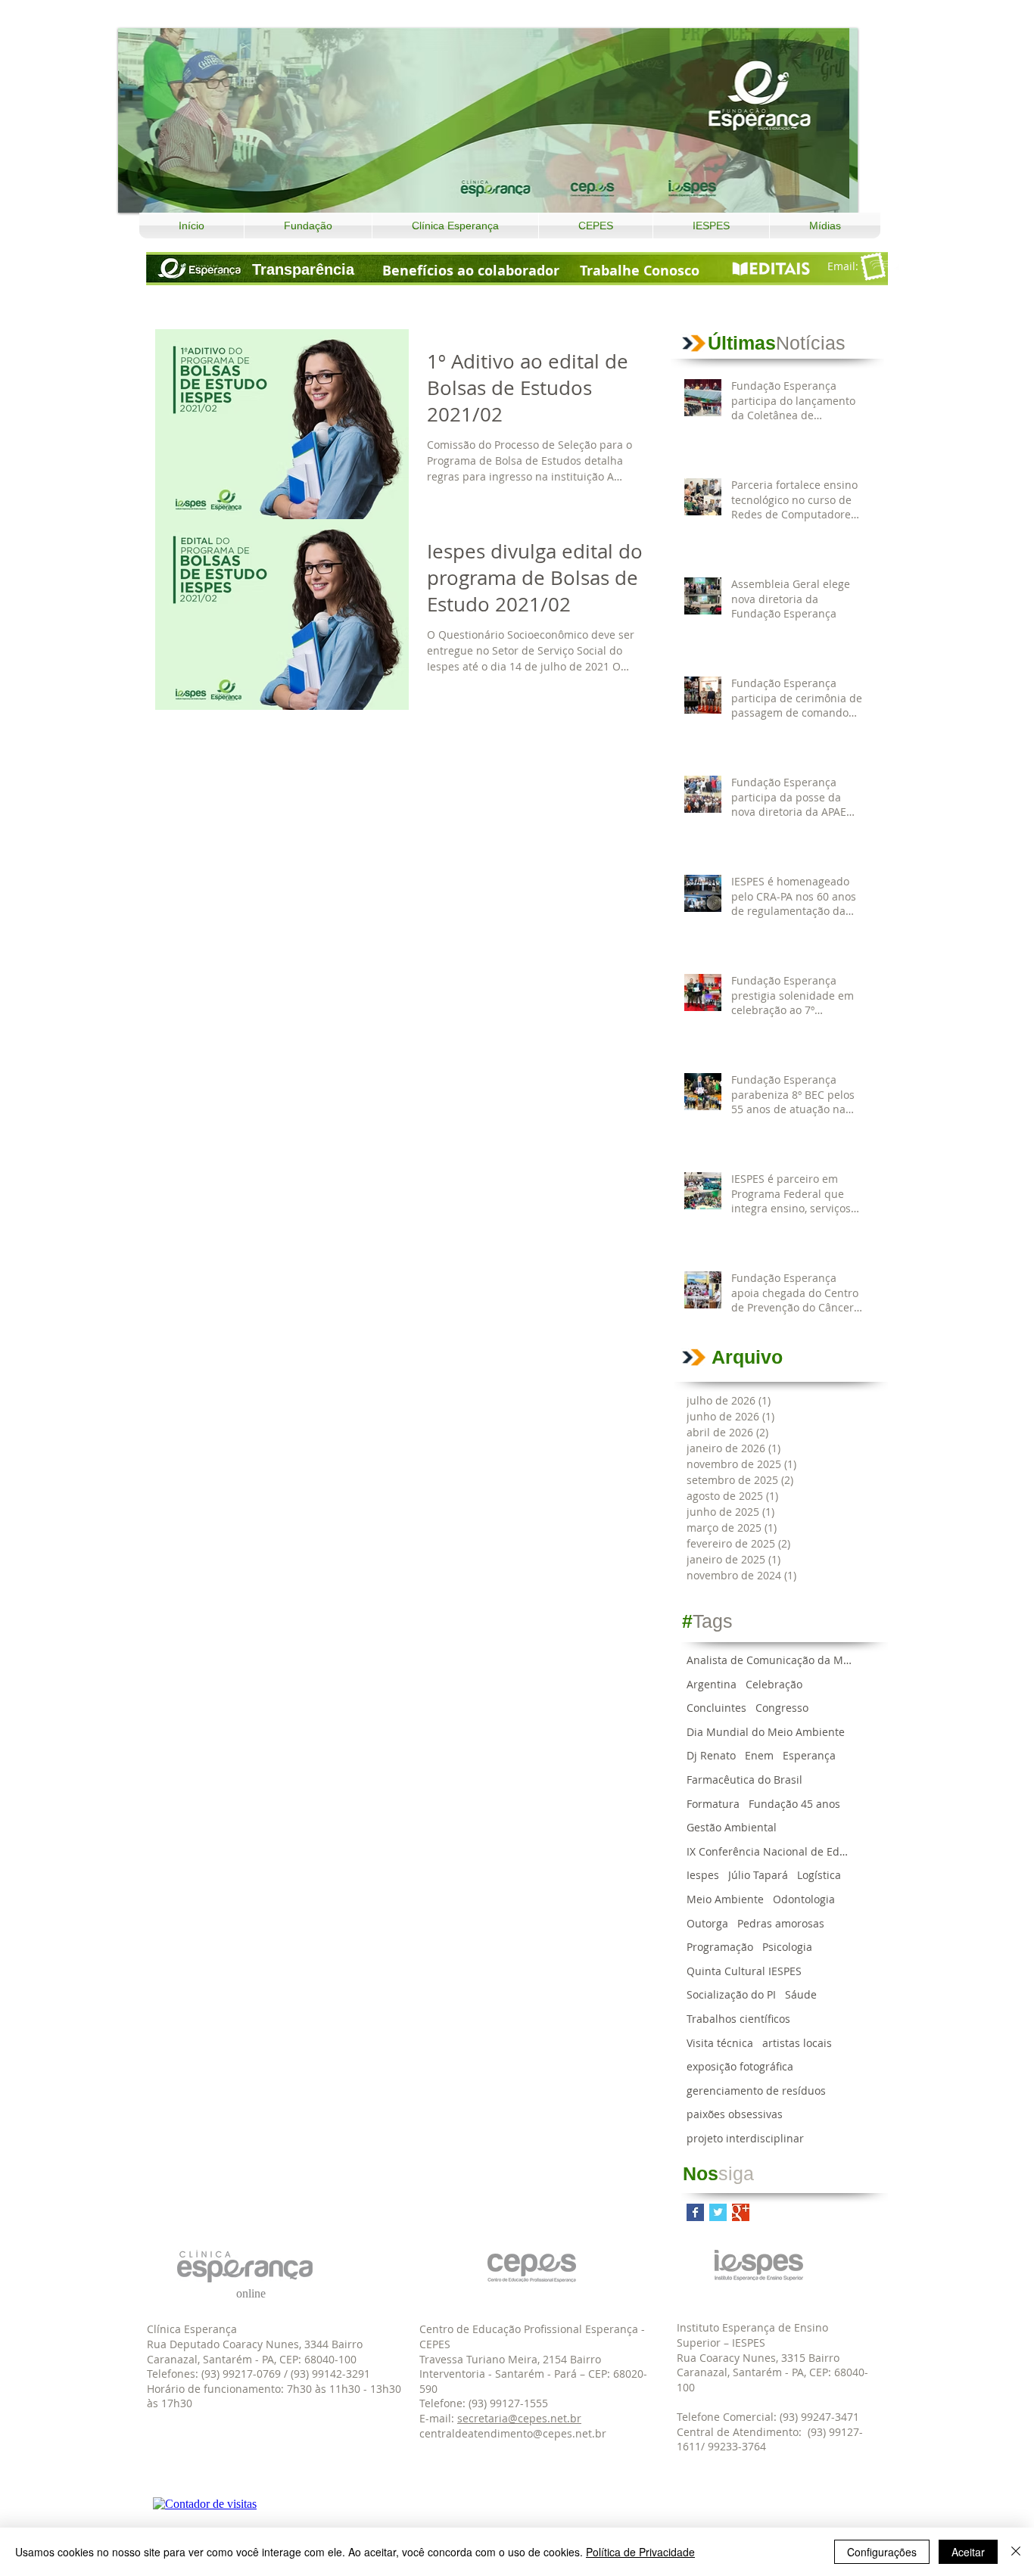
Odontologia (804, 1899)
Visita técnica (720, 2043)
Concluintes (716, 1708)
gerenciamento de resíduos (756, 2091)
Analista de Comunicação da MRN (770, 1660)
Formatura (713, 1804)
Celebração (774, 1684)
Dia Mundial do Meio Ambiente (766, 1732)
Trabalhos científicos (738, 2019)
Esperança (809, 1755)
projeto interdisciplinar (745, 2138)
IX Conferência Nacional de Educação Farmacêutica (770, 1851)
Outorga (707, 1923)
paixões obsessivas (735, 2114)
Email (841, 266)
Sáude (801, 1994)
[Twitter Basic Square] (718, 2212)
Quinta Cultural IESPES (744, 1971)
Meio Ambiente (725, 1899)
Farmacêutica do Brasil (744, 1780)
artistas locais (797, 2043)
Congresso (782, 1708)
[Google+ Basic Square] (741, 2212)
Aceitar (968, 2552)
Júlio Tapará (758, 1875)
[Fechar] (1016, 2552)
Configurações (882, 2552)
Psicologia (787, 1947)
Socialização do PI (731, 1994)
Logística (819, 1875)
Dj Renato (711, 1755)
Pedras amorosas (781, 1923)
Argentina (712, 1684)
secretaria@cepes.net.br (519, 2418)
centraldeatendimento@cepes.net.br (513, 2433)
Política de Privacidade (640, 2552)
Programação (720, 1947)
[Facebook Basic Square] (695, 2212)
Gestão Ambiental (732, 1827)
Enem (759, 1755)
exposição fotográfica (740, 2066)
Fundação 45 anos (794, 1804)
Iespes (703, 1875)
